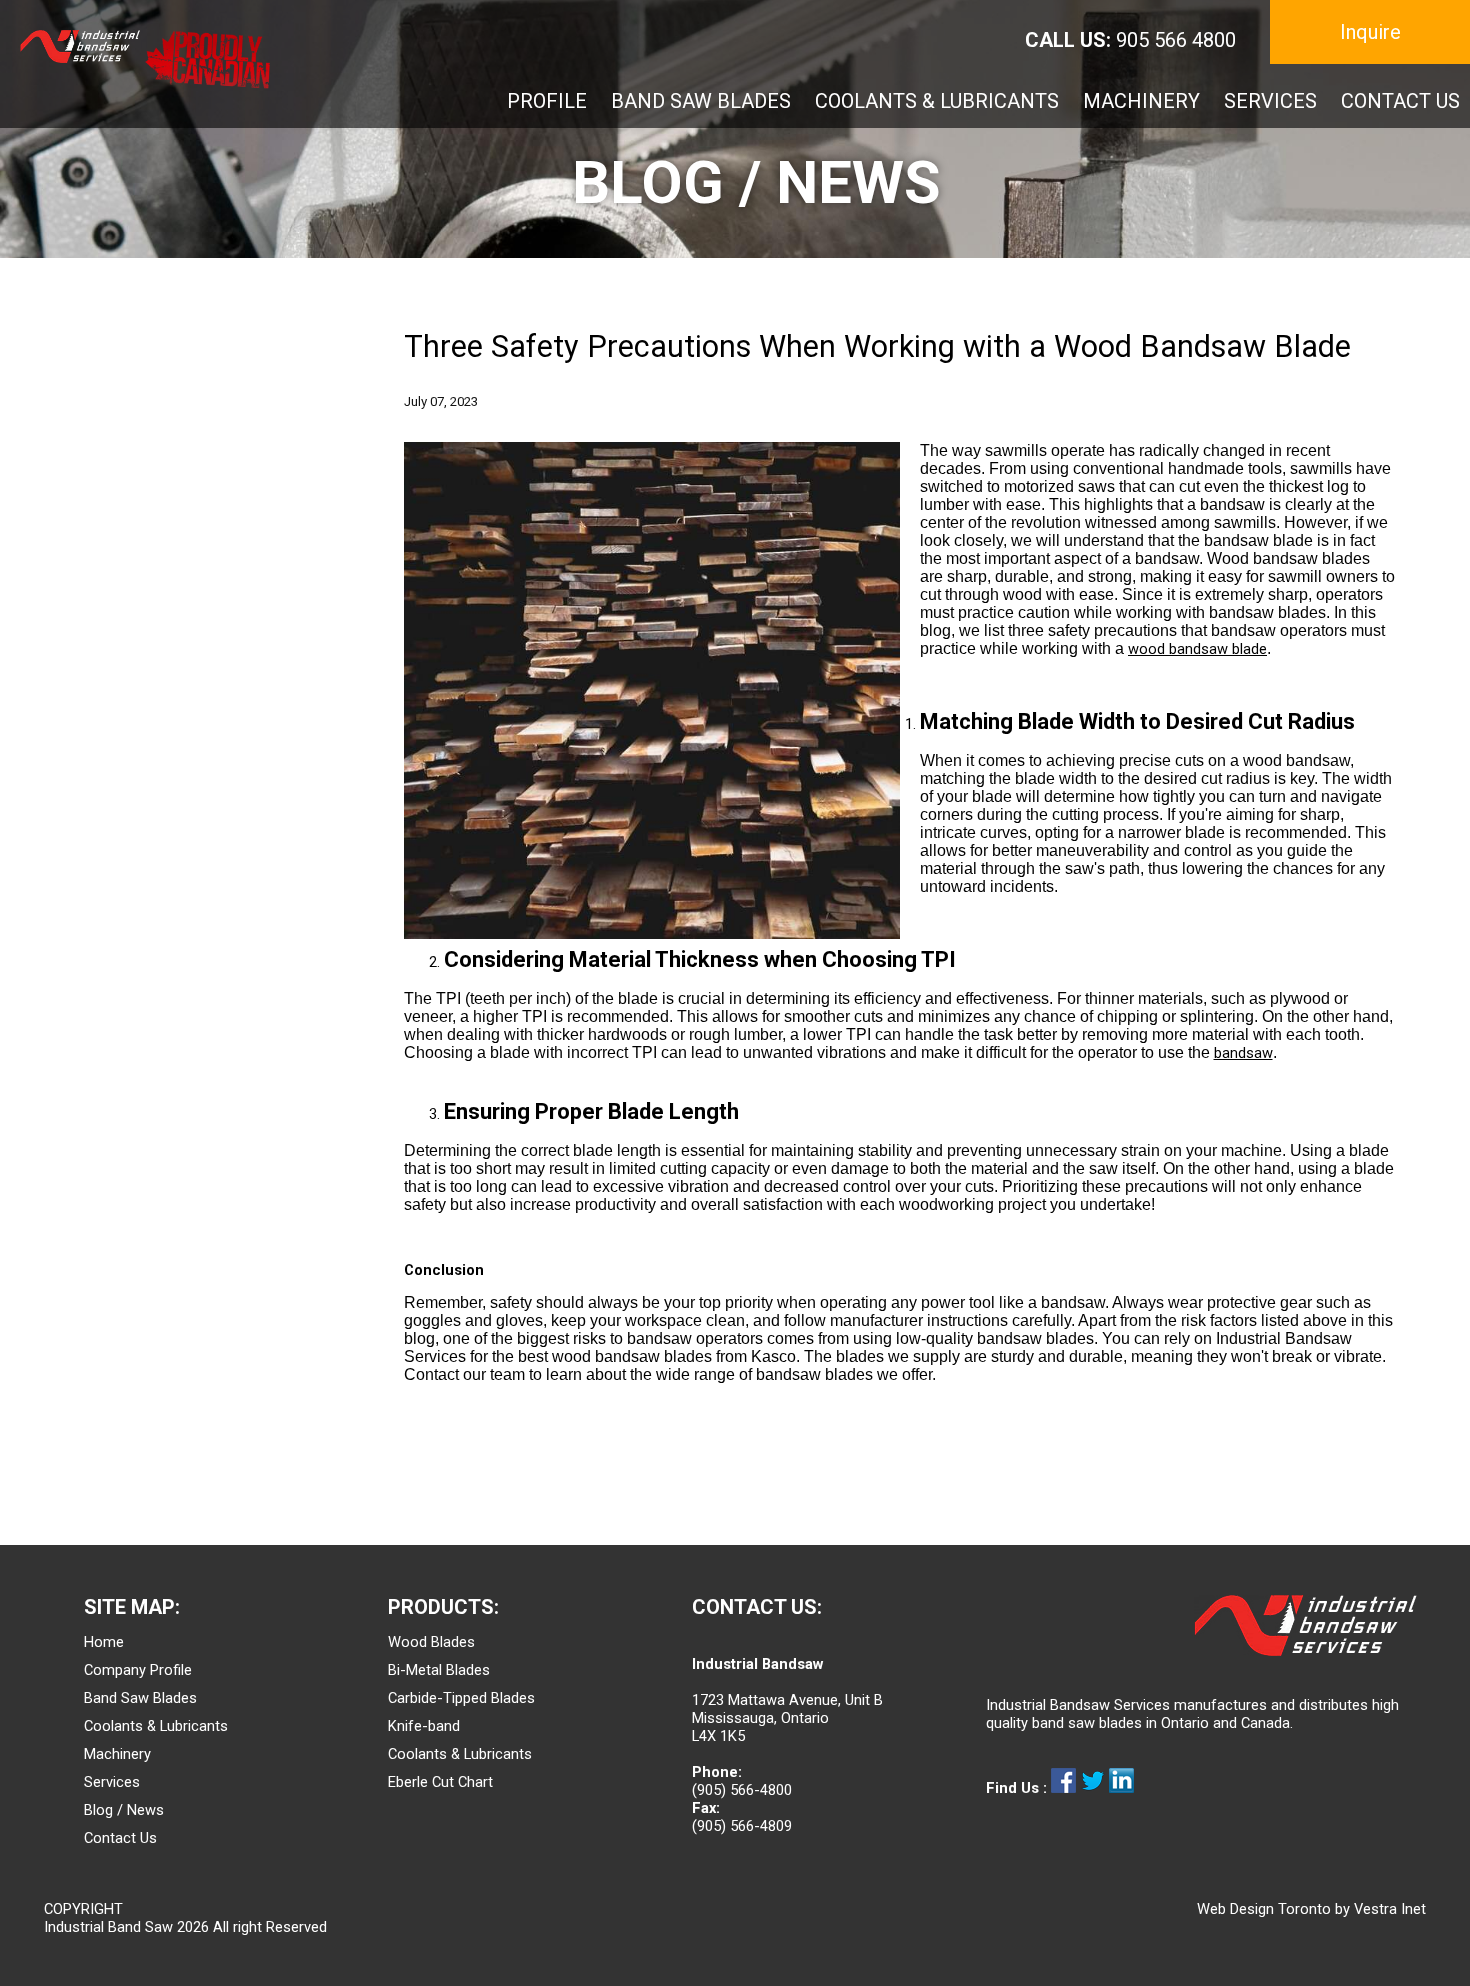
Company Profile (138, 1670)
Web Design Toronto (1264, 1909)
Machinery (117, 1754)
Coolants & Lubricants (156, 1726)
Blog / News (124, 1810)
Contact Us (120, 1838)
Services (112, 1782)
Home (104, 1642)
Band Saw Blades (140, 1698)
